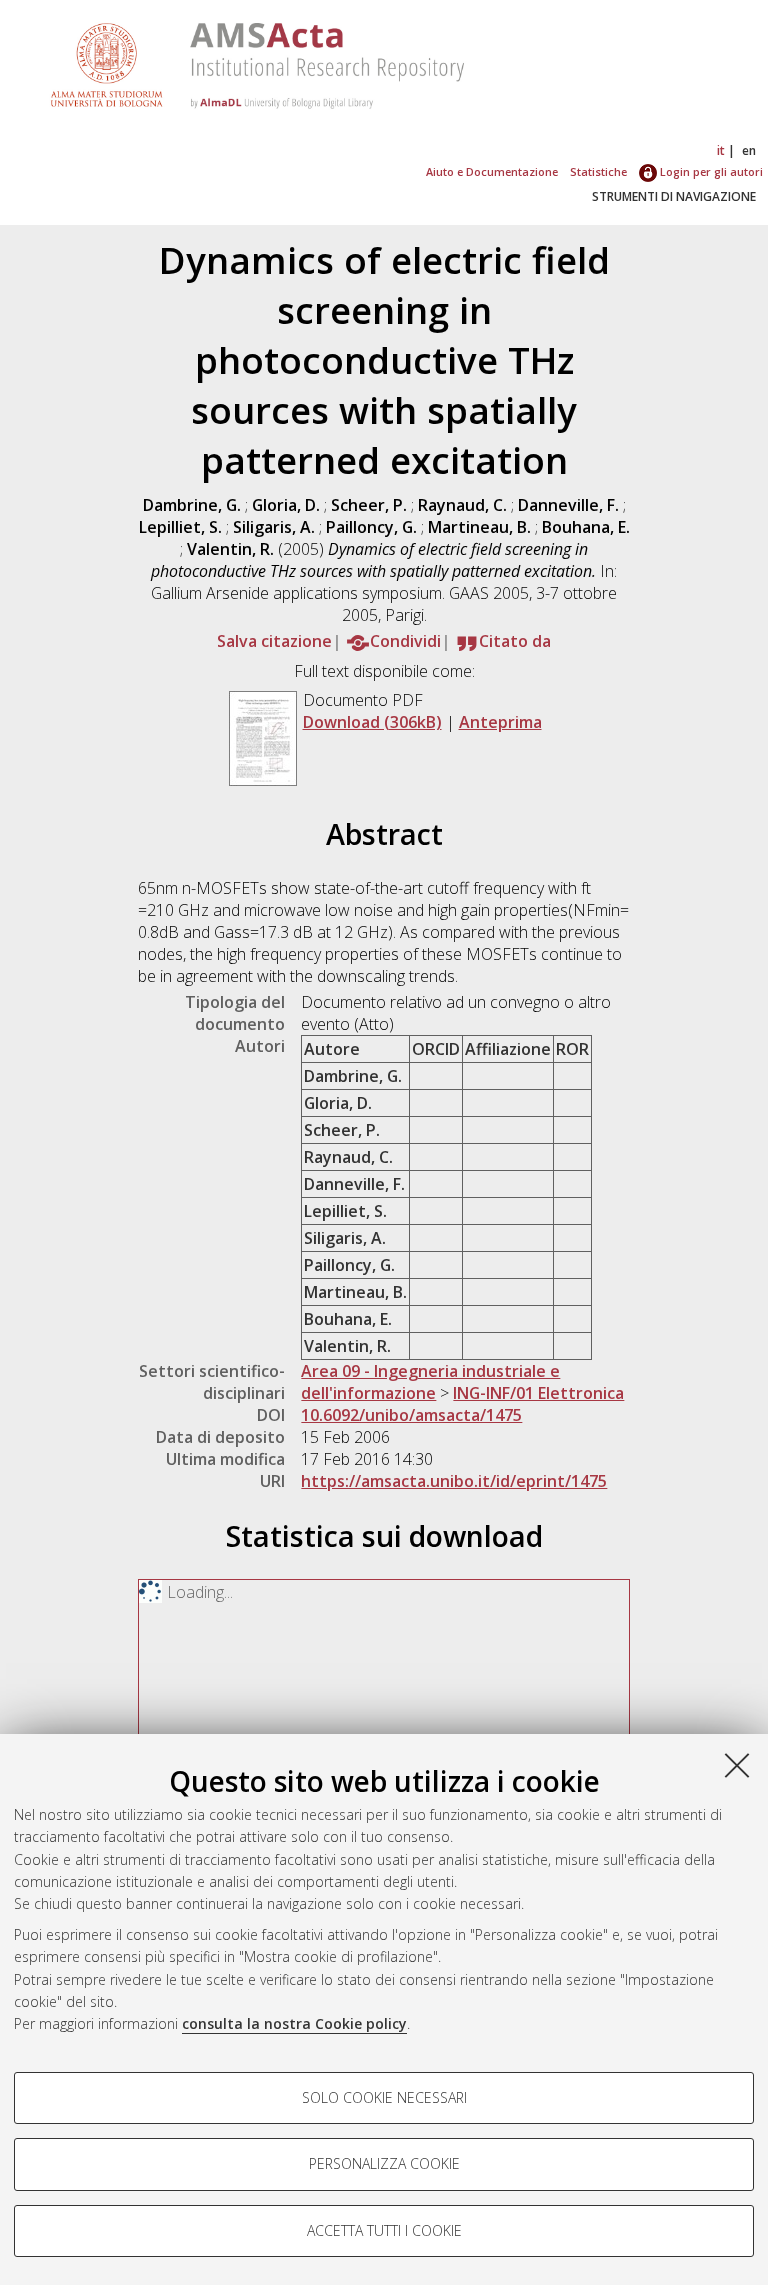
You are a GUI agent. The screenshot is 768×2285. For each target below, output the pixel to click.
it (721, 150)
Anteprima (500, 722)
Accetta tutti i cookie (384, 2230)
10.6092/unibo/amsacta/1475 (411, 1415)
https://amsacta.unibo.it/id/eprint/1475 (454, 1481)
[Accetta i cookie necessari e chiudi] (737, 1765)
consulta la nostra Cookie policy (294, 2023)
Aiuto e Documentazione (492, 171)
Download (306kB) (372, 722)
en (749, 150)
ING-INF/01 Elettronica (538, 1393)
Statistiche (598, 171)
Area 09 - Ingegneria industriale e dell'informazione (430, 1382)
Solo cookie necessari (384, 2097)
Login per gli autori (710, 171)
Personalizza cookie (384, 2163)
